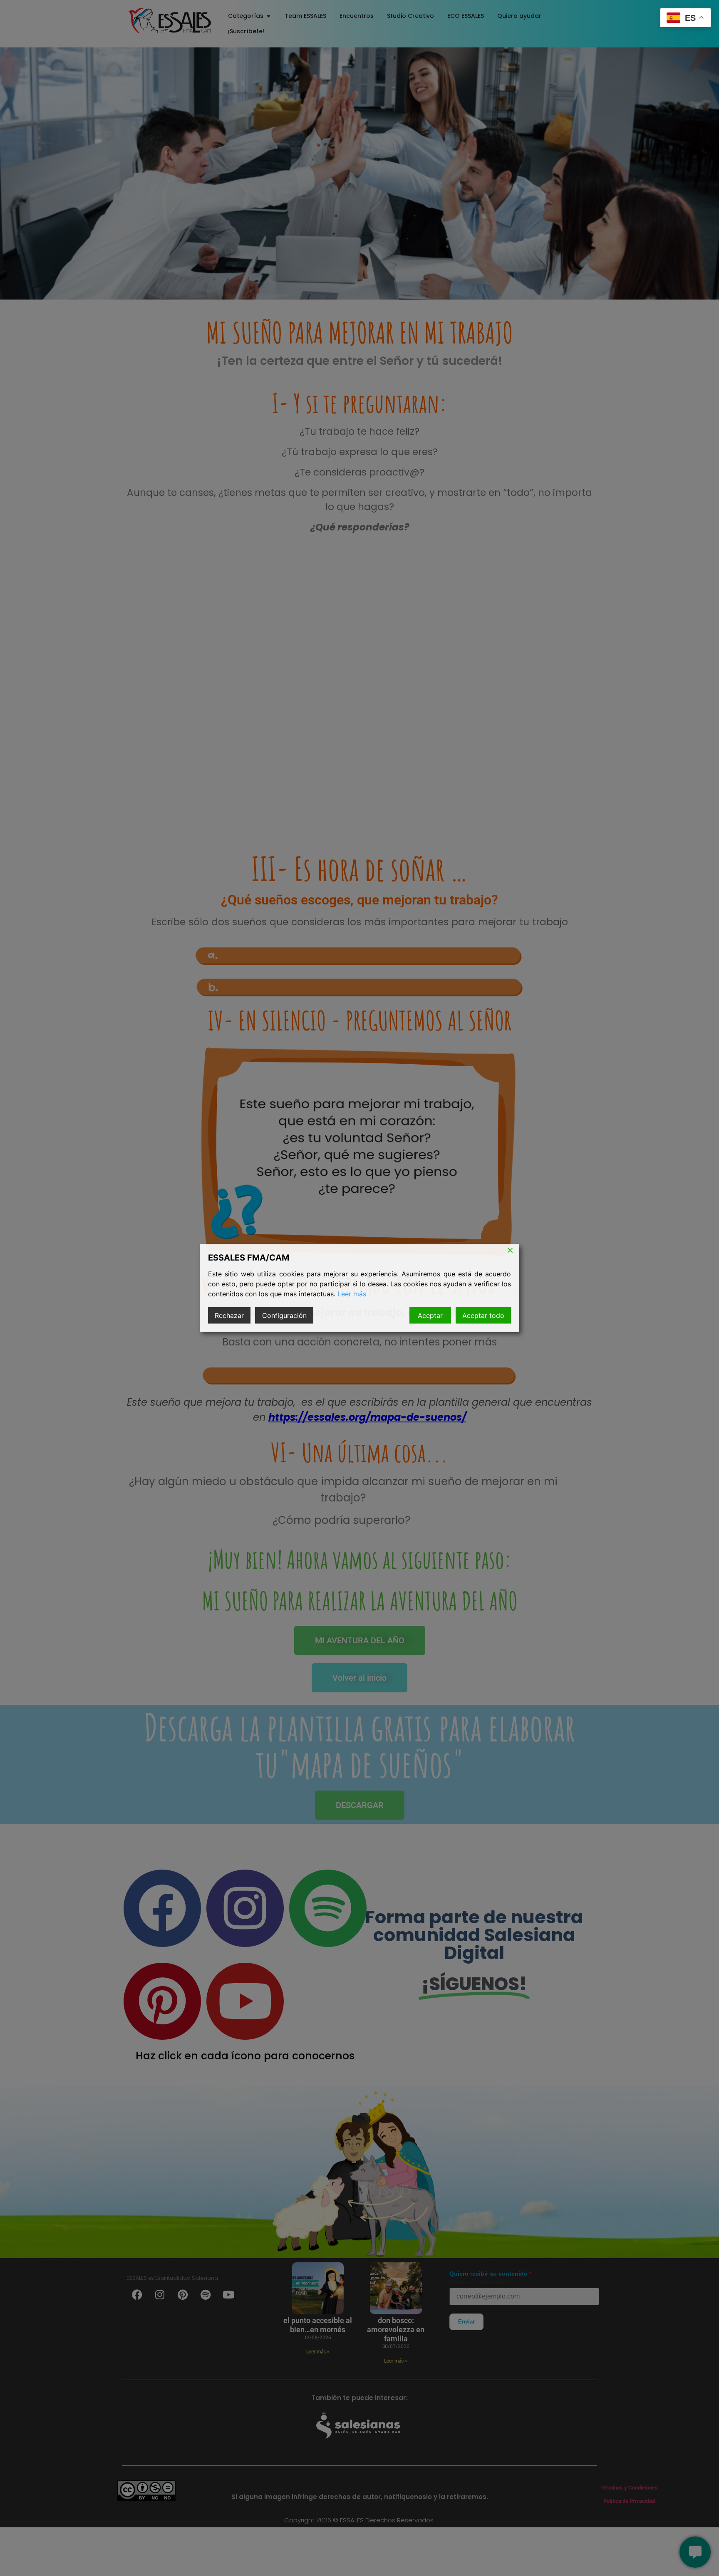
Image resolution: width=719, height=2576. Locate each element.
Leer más (352, 1294)
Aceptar (430, 1315)
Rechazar (229, 1315)
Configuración (284, 1315)
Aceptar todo (483, 1315)
